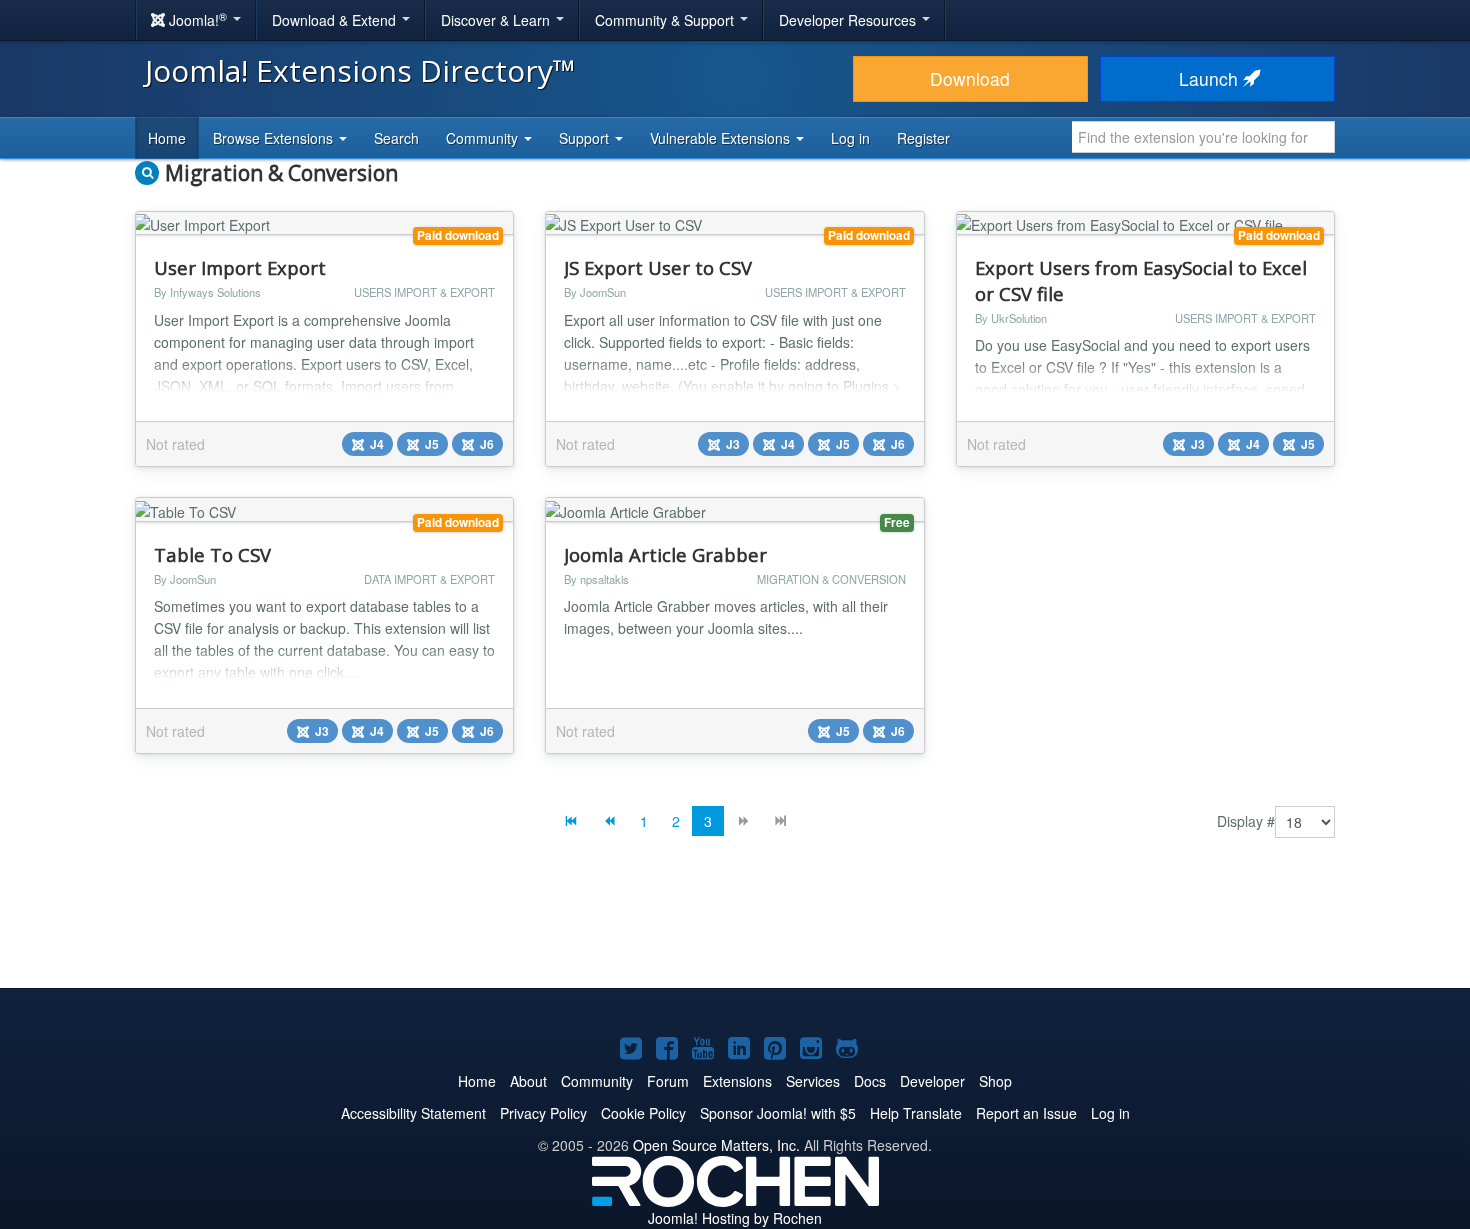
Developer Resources (849, 20)
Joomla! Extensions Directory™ (360, 70)
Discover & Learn (497, 20)
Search (396, 138)
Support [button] (586, 138)
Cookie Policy (643, 1113)
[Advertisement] (735, 928)
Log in (850, 138)
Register (923, 138)
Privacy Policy (543, 1113)
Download (970, 78)
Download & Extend (336, 20)
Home (167, 138)
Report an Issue (1026, 1113)
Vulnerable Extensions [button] (722, 138)
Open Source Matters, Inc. (716, 1145)
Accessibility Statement (413, 1113)
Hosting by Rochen (735, 1218)
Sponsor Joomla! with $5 (778, 1113)
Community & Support (666, 20)
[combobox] (1203, 137)
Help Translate (916, 1113)
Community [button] (484, 138)
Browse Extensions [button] (275, 138)
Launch (1211, 78)
